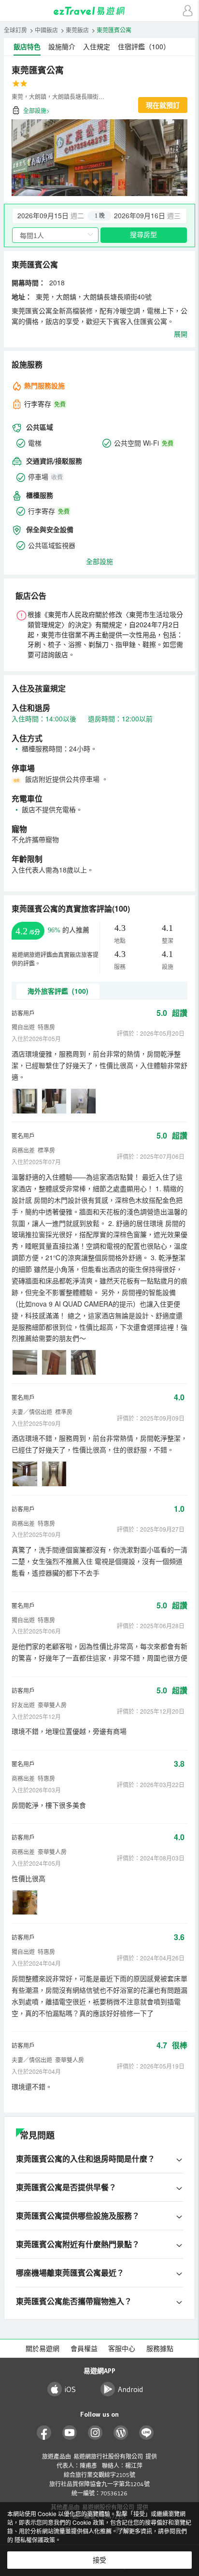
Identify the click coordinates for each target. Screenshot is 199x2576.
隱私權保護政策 (35, 2540)
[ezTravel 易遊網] (99, 11)
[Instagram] (95, 2433)
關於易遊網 (43, 2349)
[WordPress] (121, 2433)
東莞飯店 (77, 30)
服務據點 (160, 2349)
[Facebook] (44, 2433)
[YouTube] (70, 2433)
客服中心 (122, 2349)
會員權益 (84, 2349)
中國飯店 (46, 30)
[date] (56, 216)
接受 (99, 2560)
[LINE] (147, 2433)
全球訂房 (15, 30)
